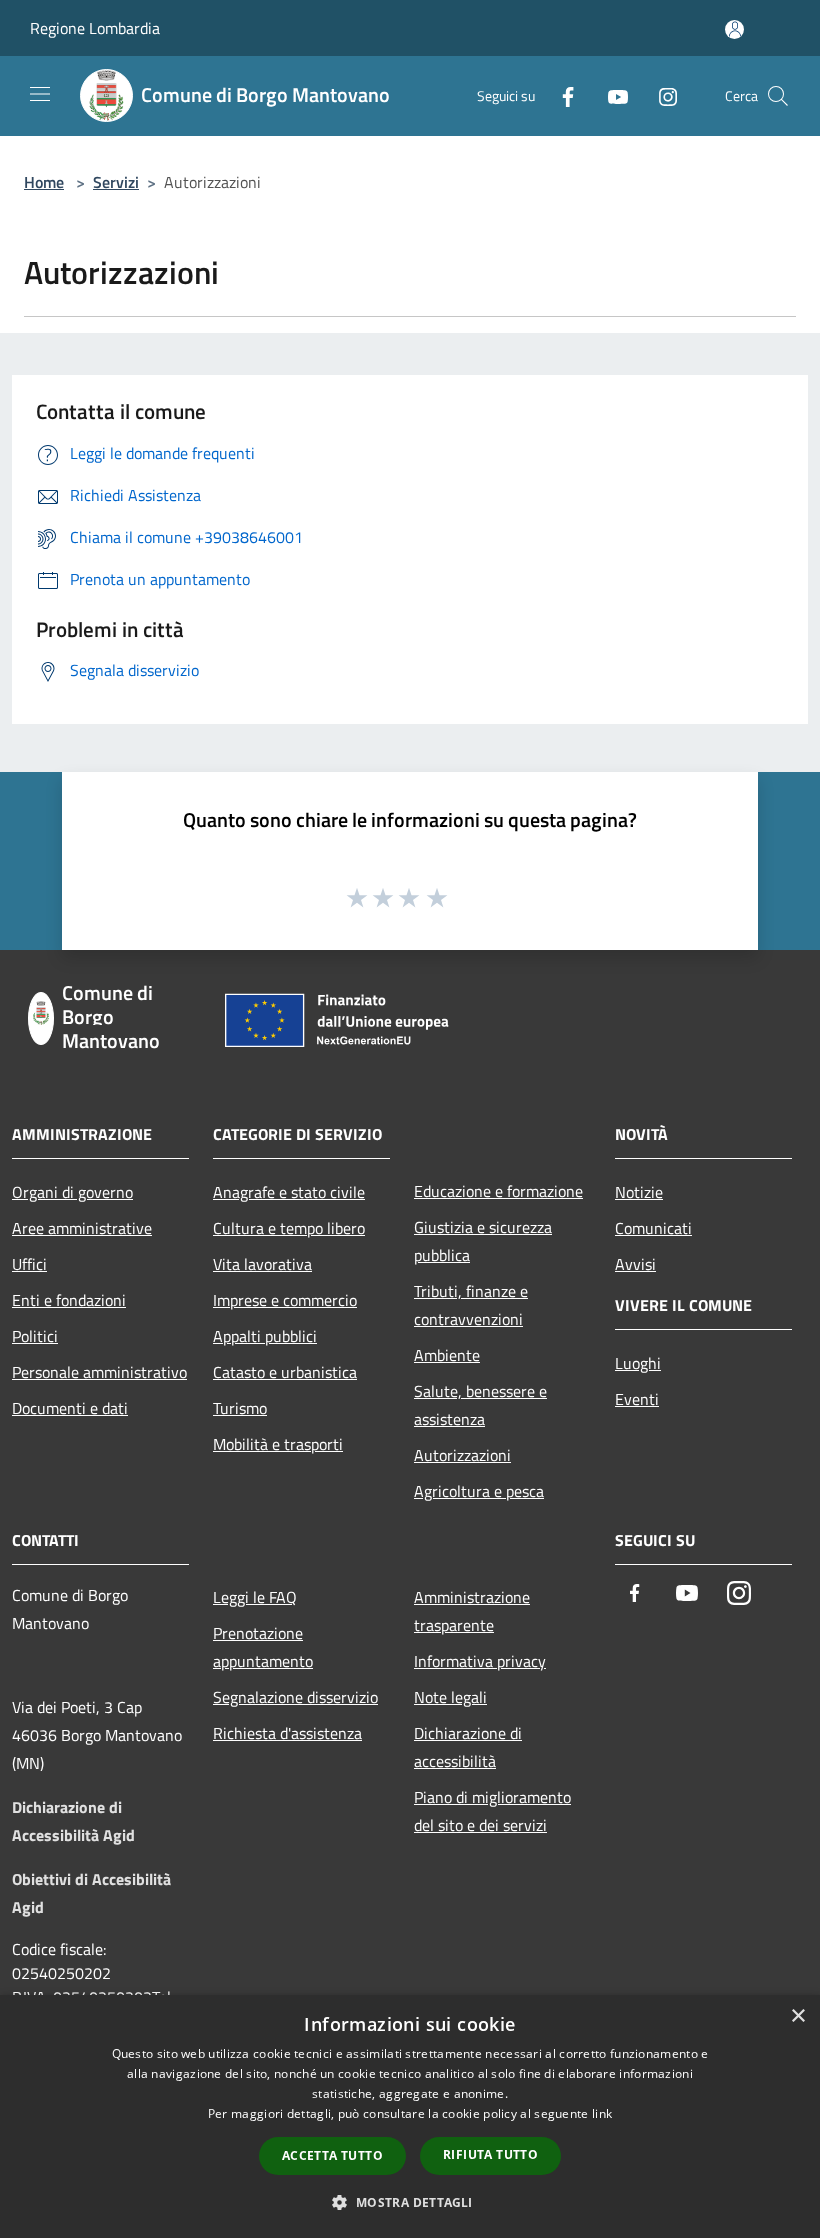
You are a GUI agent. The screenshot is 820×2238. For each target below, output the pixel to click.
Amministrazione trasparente (472, 1611)
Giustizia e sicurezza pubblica (483, 1241)
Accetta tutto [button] (332, 2155)
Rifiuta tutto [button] (490, 2154)
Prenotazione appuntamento (263, 1647)
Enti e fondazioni (69, 1300)
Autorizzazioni (462, 1455)
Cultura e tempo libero (289, 1228)
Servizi (116, 182)
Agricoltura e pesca (479, 1491)
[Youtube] (610, 95)
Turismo (240, 1408)
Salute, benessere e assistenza (480, 1405)
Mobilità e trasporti (278, 1444)
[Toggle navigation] (40, 94)
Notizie (639, 1192)
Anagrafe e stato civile (289, 1192)
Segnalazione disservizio (295, 1697)
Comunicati (653, 1228)
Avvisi (635, 1264)
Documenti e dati (70, 1408)
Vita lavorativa (262, 1264)
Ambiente (447, 1355)
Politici (35, 1336)
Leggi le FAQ (255, 1597)
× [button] (797, 2016)
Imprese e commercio (285, 1300)
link (602, 2113)
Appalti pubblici (265, 1336)
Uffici (29, 1264)
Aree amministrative (82, 1228)
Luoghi (638, 1363)
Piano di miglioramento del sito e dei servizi (492, 1811)
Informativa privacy (480, 1661)
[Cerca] (778, 96)
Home (44, 182)
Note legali (450, 1697)
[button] (409, 2202)
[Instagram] (660, 95)
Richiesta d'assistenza (287, 1733)
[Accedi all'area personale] (734, 29)
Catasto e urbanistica (285, 1372)
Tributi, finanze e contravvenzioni (471, 1305)
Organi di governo (72, 1192)
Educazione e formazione (498, 1191)
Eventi (637, 1399)
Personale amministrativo (99, 1372)
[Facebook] (560, 95)
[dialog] (410, 2116)
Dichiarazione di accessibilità (468, 1747)
